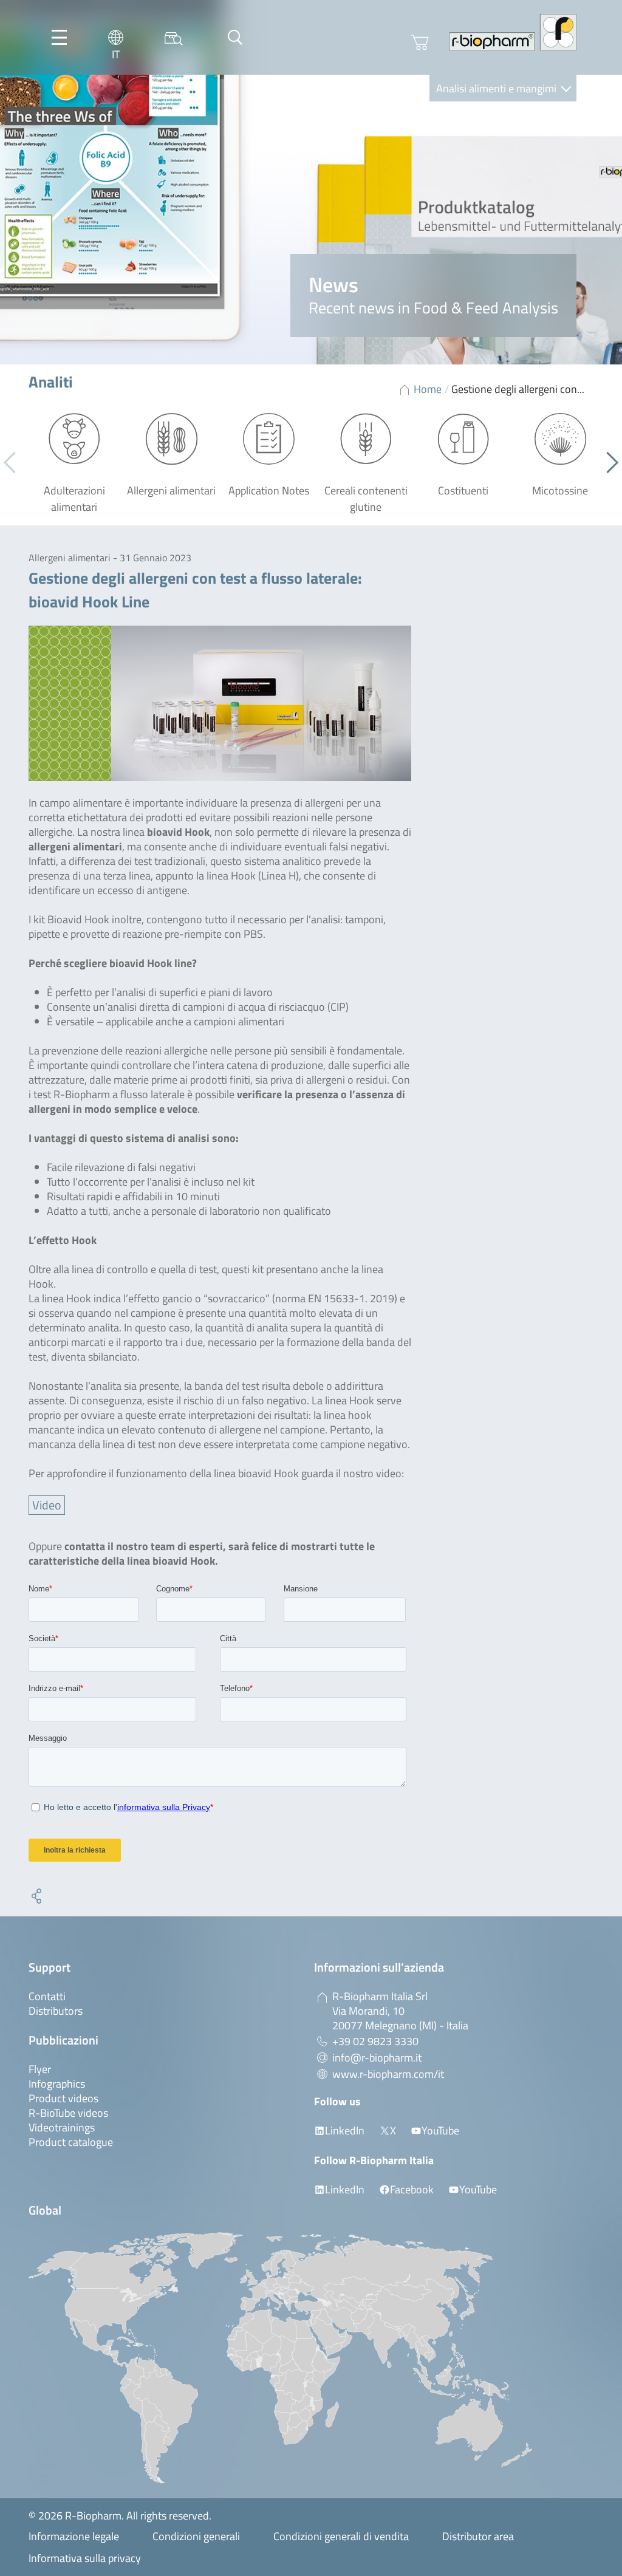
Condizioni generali (196, 2536)
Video (47, 1505)
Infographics (57, 2084)
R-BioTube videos (68, 2113)
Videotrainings (62, 2127)
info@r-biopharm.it (377, 2058)
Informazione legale (74, 2536)
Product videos (63, 2098)
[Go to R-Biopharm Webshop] (420, 43)
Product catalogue (71, 2142)
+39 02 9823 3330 (375, 2041)
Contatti (47, 1996)
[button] (608, 463)
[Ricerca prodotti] (174, 37)
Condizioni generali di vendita (341, 2536)
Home (428, 389)
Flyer (40, 2069)
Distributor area (478, 2536)
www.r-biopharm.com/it (388, 2074)
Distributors (56, 2011)
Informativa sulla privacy (85, 2558)
